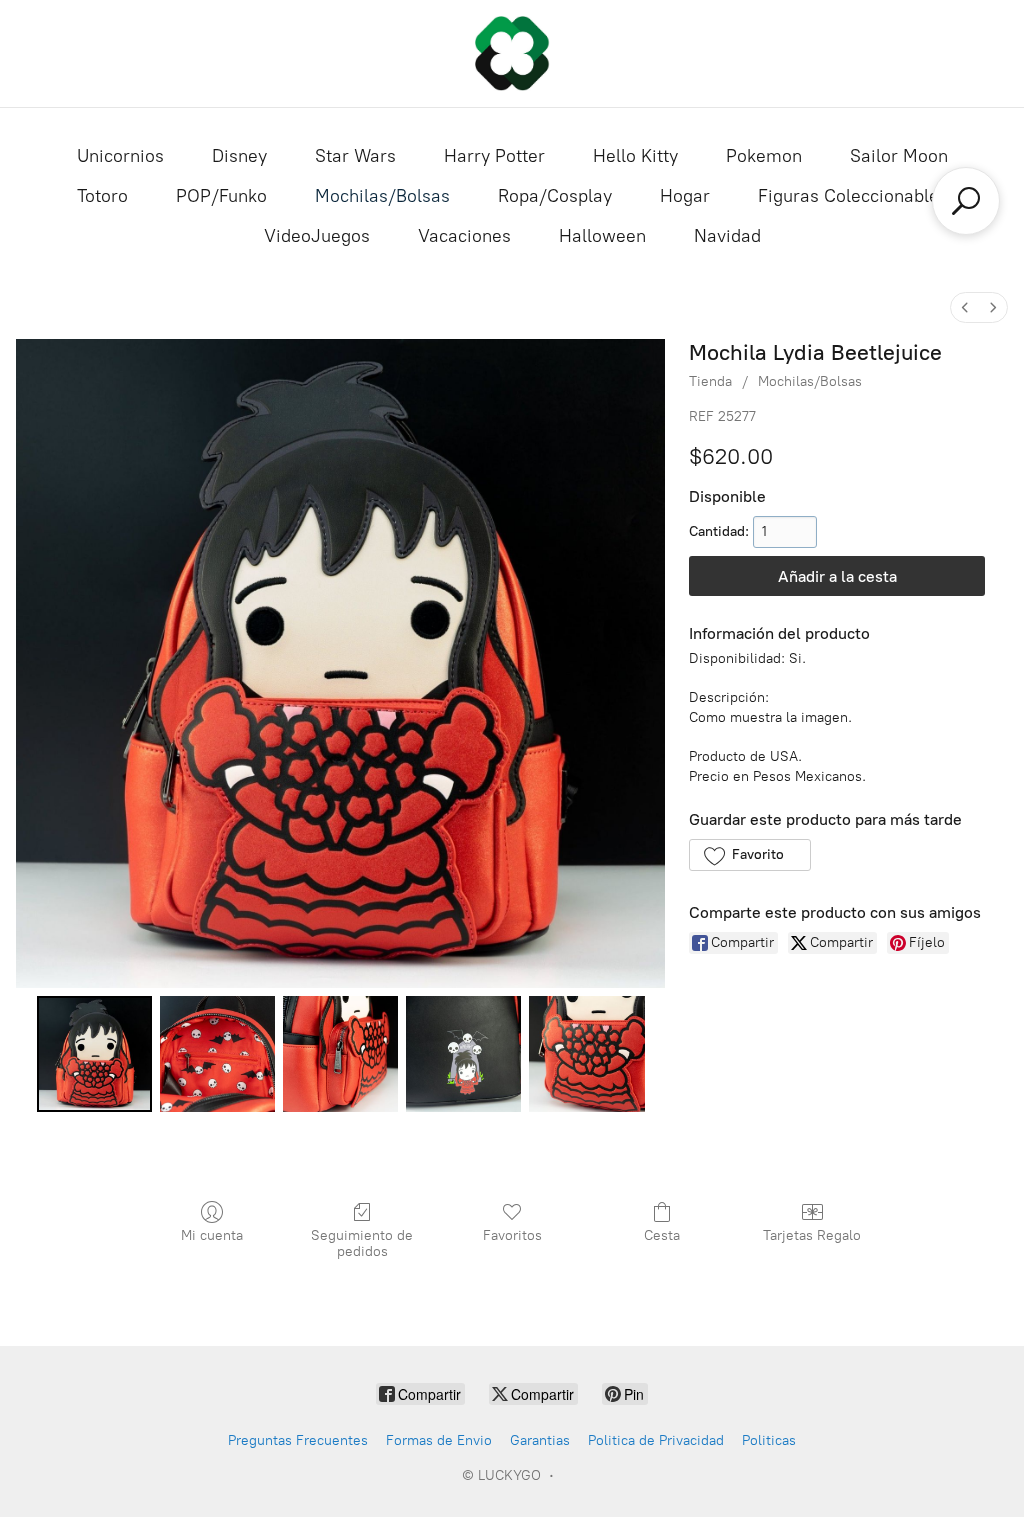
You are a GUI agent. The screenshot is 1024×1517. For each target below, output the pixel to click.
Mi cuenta (212, 1235)
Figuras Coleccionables (853, 196)
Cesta (662, 1235)
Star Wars (355, 156)
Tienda (710, 381)
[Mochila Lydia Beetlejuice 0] (94, 1053)
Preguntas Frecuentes (298, 1440)
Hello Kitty (635, 156)
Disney (239, 156)
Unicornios (120, 156)
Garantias (540, 1440)
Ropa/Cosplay (555, 196)
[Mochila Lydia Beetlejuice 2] (340, 1053)
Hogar (685, 196)
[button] (749, 855)
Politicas (769, 1440)
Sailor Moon (899, 156)
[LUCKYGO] (512, 53)
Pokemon (764, 156)
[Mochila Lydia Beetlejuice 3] (463, 1053)
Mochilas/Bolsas (382, 196)
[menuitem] (965, 307)
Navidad (727, 236)
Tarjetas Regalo (812, 1235)
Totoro (102, 196)
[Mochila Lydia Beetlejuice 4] (586, 1053)
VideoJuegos (317, 236)
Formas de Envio (439, 1440)
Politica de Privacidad (656, 1440)
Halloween (602, 236)
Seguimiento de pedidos (362, 1244)
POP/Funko (221, 196)
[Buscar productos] (966, 201)
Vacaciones (464, 236)
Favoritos (512, 1235)
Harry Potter (494, 156)
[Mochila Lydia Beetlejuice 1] (217, 1053)
